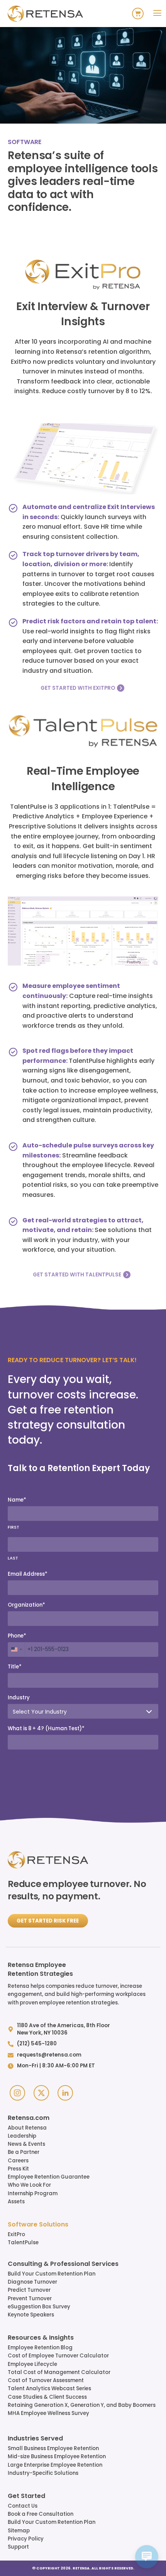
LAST (13, 1558)
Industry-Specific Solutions (43, 2473)
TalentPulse (23, 2243)
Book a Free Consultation (41, 2514)
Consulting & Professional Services (63, 2264)
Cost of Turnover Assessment (46, 2380)
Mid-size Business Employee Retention (57, 2456)
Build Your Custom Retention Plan (52, 2274)
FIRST (14, 1527)
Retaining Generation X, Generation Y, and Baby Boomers (82, 2405)
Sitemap (19, 2531)
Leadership (22, 2136)
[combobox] (16, 1649)
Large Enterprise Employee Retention (55, 2465)
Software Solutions (38, 2225)
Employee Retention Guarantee (49, 2177)
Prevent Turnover (30, 2299)
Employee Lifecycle (32, 2364)
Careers (18, 2161)
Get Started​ (26, 2496)
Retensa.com (29, 2118)
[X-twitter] (41, 2093)
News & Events (26, 2144)
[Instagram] (17, 2093)
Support (18, 2547)
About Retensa (27, 2128)
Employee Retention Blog (40, 2348)
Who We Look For (29, 2185)
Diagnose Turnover (32, 2282)
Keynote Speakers (31, 2315)
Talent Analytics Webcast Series (49, 2388)
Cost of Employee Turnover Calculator (58, 2356)
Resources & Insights (41, 2338)
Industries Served (35, 2439)
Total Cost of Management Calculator (59, 2372)
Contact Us (23, 2506)
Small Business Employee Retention (53, 2448)
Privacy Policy (26, 2539)
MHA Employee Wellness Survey (48, 2413)
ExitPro (16, 2234)
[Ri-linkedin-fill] (65, 2093)
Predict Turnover (29, 2290)
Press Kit (18, 2169)
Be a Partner (24, 2152)
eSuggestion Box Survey (39, 2307)
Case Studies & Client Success (47, 2397)
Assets (16, 2202)
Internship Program (33, 2193)
